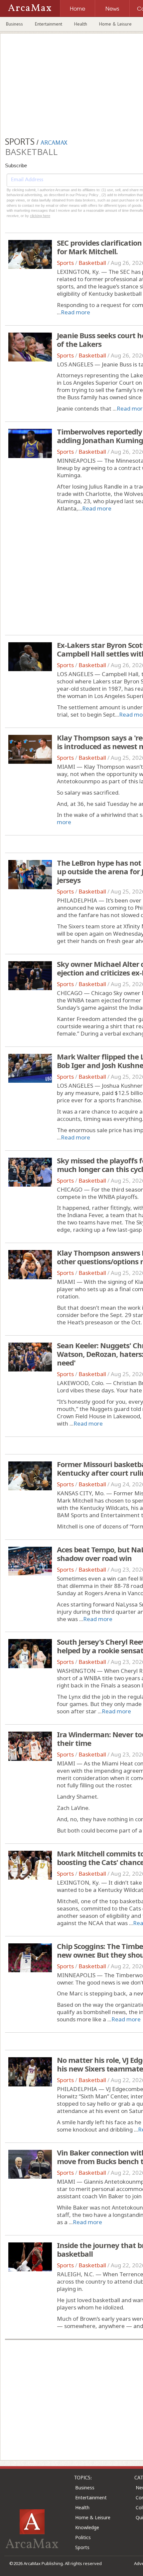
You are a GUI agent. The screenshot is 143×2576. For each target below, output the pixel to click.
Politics (83, 2537)
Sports (65, 263)
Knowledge (87, 2527)
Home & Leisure (115, 24)
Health (81, 24)
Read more (75, 312)
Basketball (92, 263)
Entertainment (49, 24)
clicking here (40, 216)
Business (14, 24)
